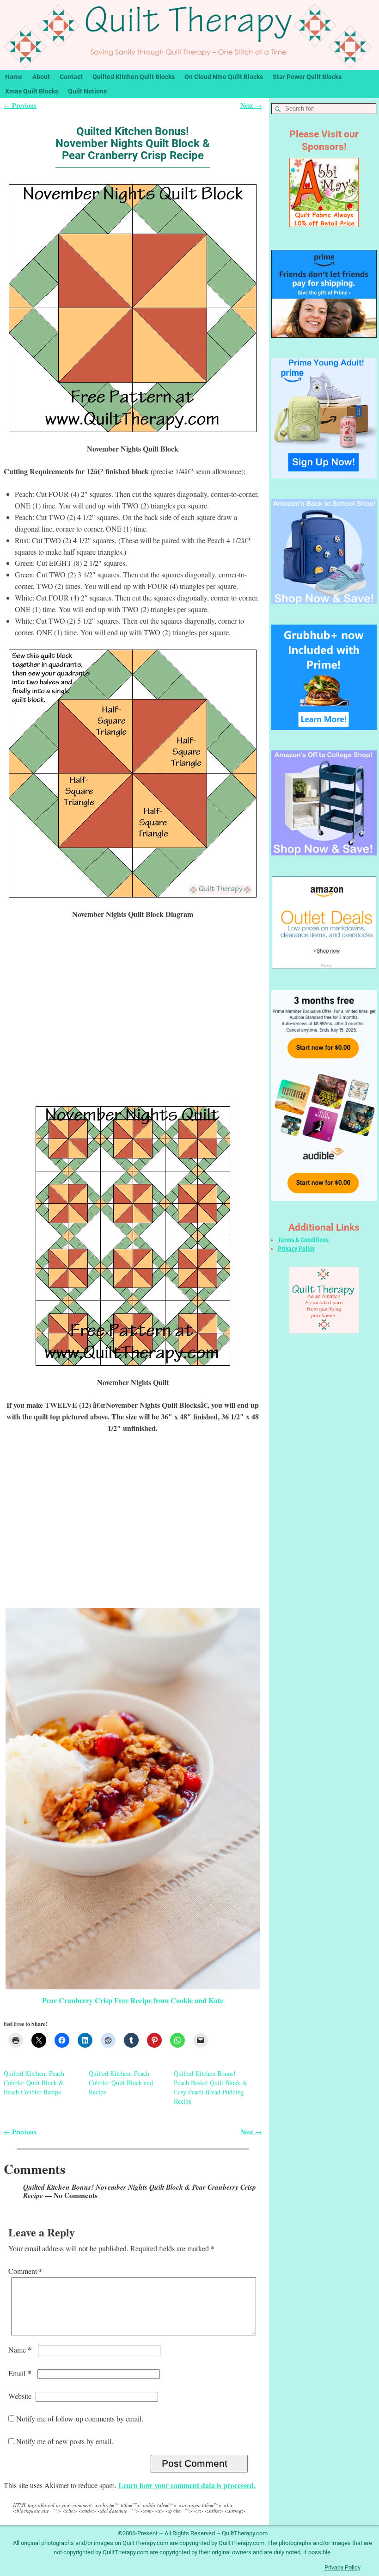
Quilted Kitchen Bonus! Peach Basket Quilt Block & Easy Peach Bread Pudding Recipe (211, 2087)
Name (20, 2350)
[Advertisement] (133, 1019)
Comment (25, 2271)
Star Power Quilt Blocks (307, 77)
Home (14, 77)
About (41, 77)
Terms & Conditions (303, 1240)
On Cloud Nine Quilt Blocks (224, 77)
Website (20, 2396)
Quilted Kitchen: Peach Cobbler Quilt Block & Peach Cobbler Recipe (34, 2083)
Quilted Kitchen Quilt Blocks (134, 77)
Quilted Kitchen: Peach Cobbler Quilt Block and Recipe (121, 2083)
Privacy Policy (296, 1249)
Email (20, 2373)
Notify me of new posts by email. (65, 2441)
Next (251, 105)
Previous (20, 105)
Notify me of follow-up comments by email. (80, 2418)
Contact (71, 77)
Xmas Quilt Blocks (32, 91)
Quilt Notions (87, 91)
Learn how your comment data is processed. (187, 2485)
